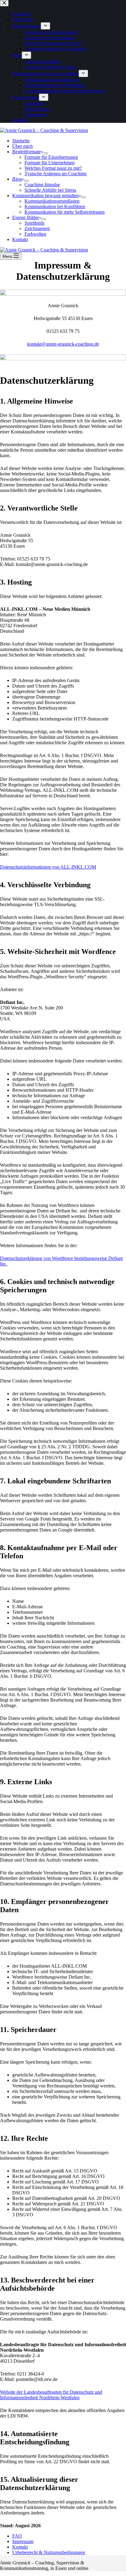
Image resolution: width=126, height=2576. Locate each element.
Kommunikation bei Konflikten (55, 206)
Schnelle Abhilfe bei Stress (50, 190)
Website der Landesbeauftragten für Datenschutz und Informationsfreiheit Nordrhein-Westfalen (51, 2395)
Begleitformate (26, 152)
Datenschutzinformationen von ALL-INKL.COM (48, 867)
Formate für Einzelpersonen (51, 157)
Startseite (21, 141)
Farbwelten (35, 234)
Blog (17, 179)
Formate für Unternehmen (50, 163)
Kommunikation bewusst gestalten (45, 196)
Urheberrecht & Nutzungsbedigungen (49, 2552)
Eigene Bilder (26, 217)
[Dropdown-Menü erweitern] (46, 153)
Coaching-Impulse (42, 185)
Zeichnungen (37, 228)
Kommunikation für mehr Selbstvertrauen (65, 212)
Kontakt (20, 239)
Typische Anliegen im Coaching (56, 174)
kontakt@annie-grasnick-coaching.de (63, 344)
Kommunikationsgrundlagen (52, 201)
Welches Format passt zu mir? (53, 168)
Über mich (22, 146)
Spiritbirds (34, 223)
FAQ (17, 2536)
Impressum (23, 2541)
